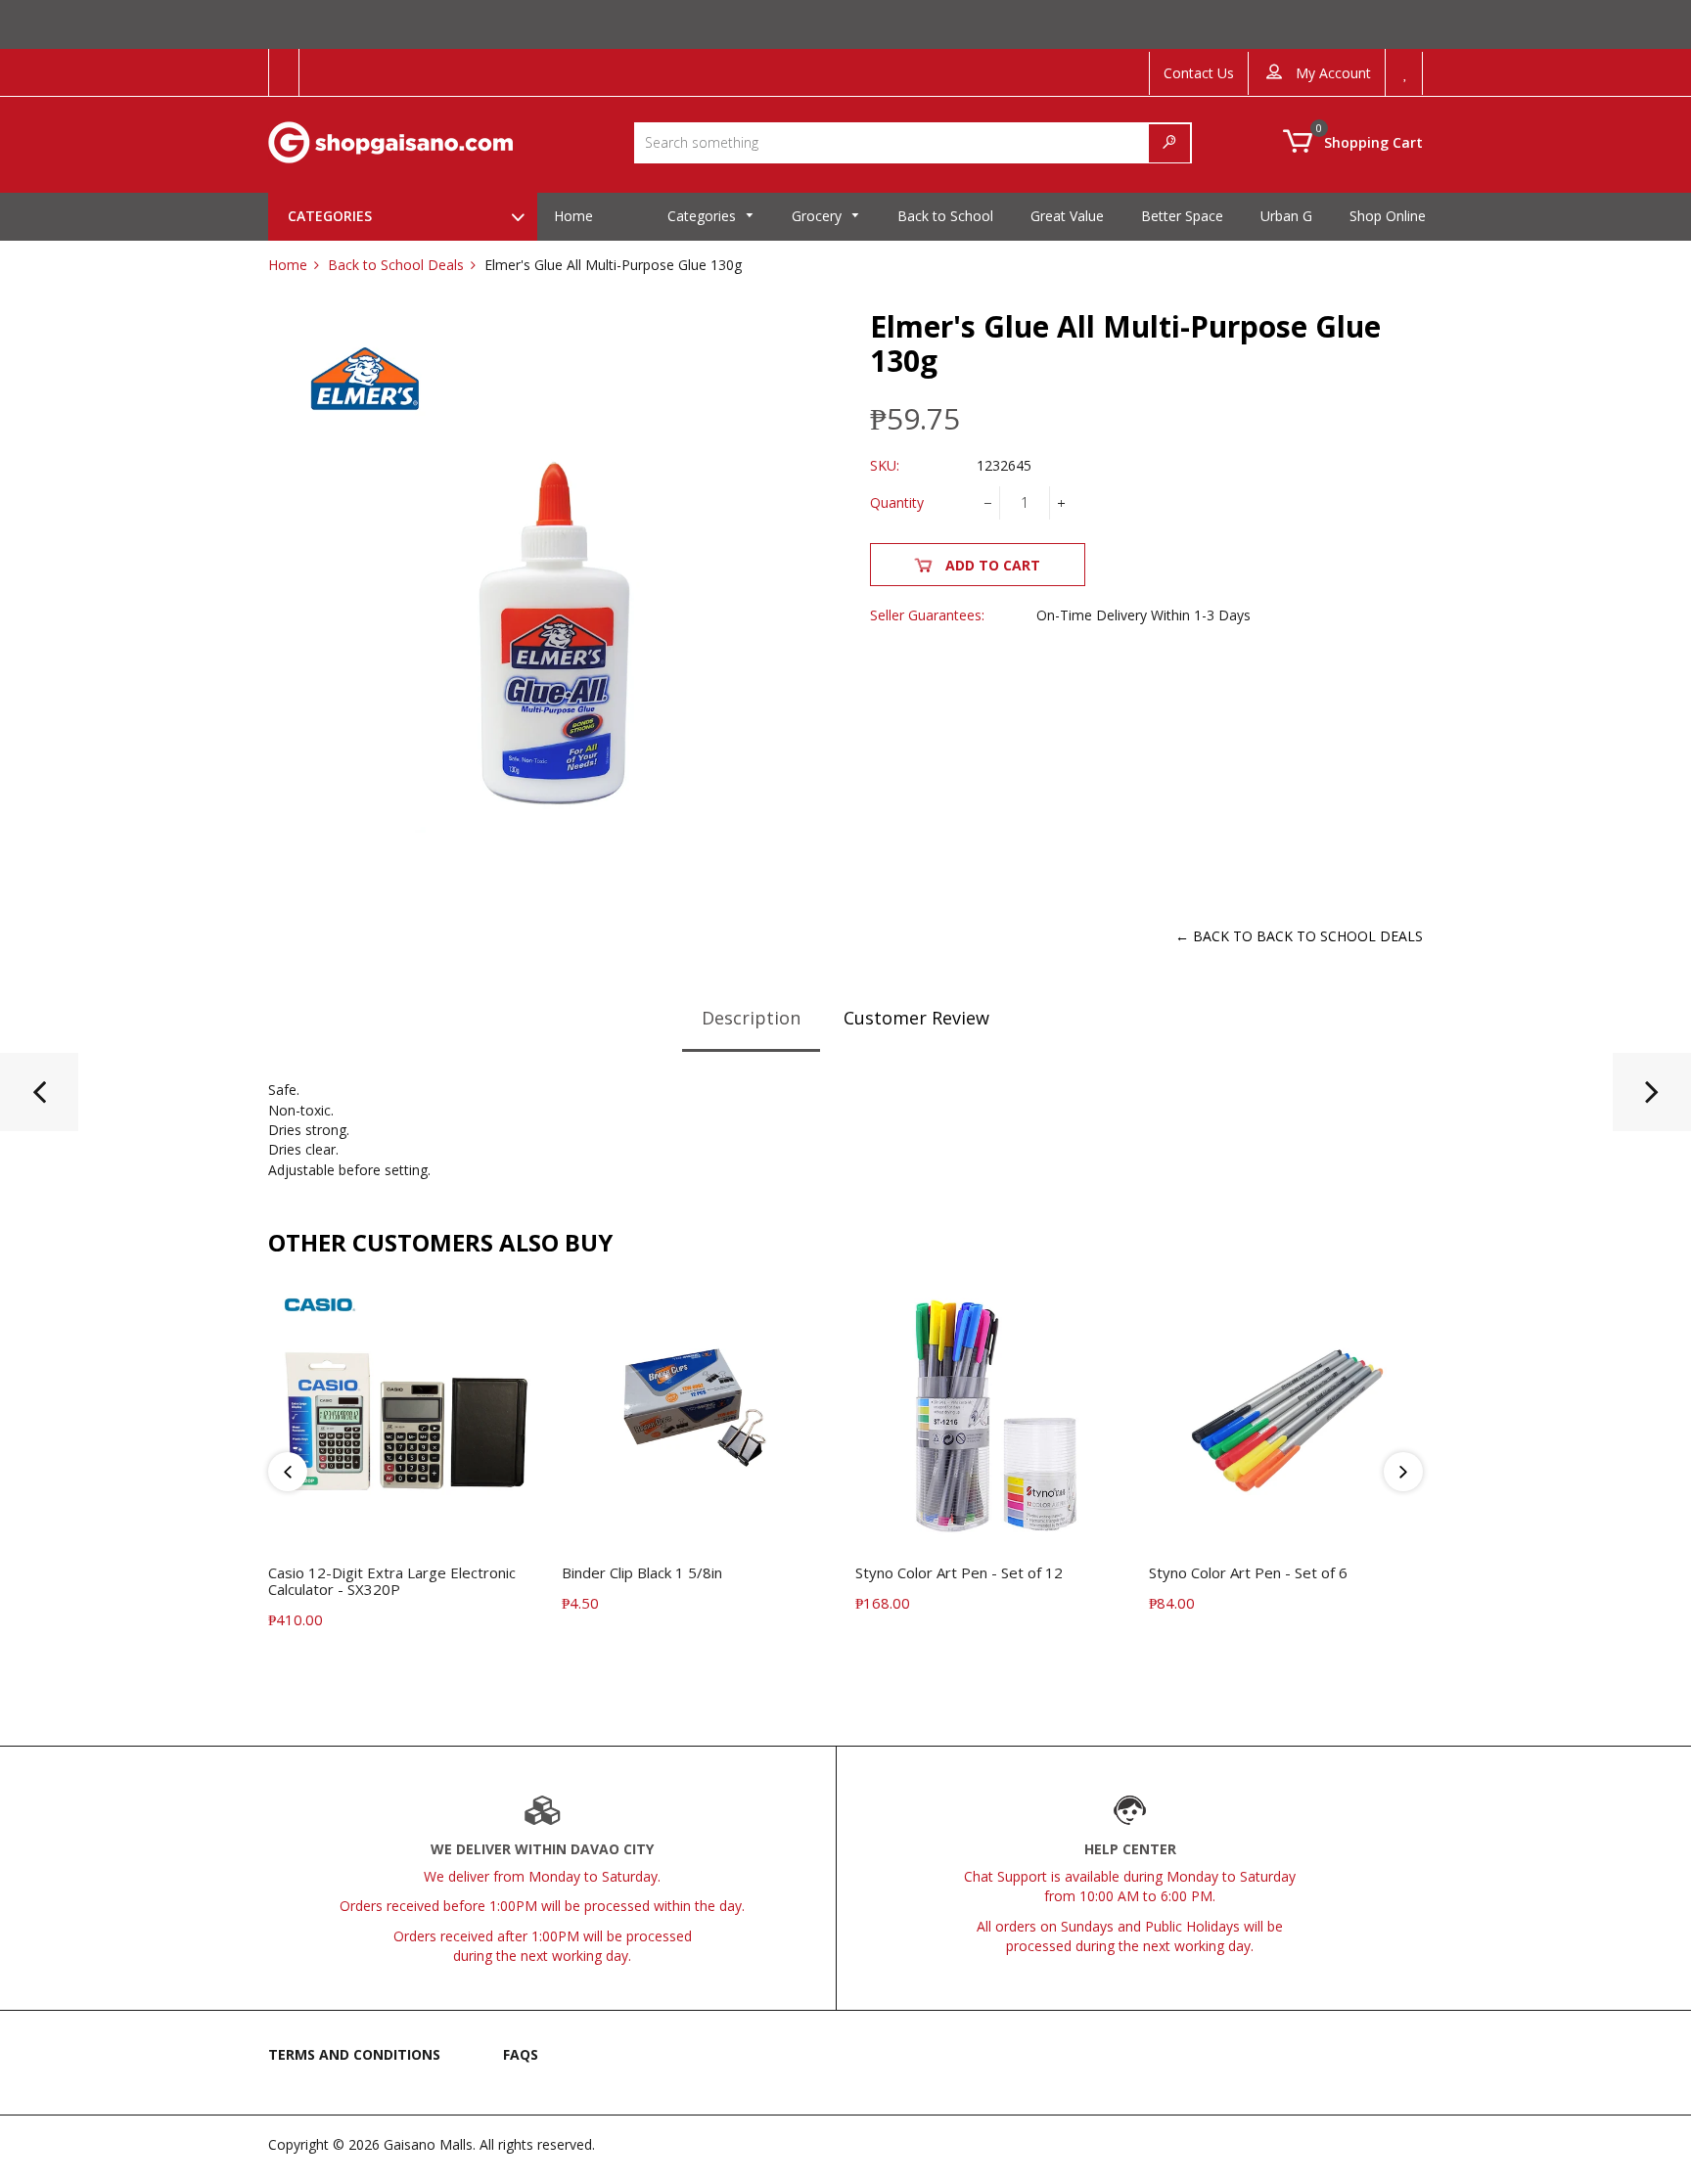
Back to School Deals (396, 265)
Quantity (897, 502)
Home (288, 265)
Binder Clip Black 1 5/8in (642, 1572)
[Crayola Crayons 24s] (1652, 1100)
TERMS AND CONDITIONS (354, 2054)
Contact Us (1199, 73)
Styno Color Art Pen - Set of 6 (1248, 1572)
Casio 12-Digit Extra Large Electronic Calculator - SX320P (392, 1581)
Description (751, 1018)
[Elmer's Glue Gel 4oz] (39, 1100)
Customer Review (916, 1018)
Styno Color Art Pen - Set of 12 (959, 1572)
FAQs (521, 2054)
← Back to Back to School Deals (1299, 936)
